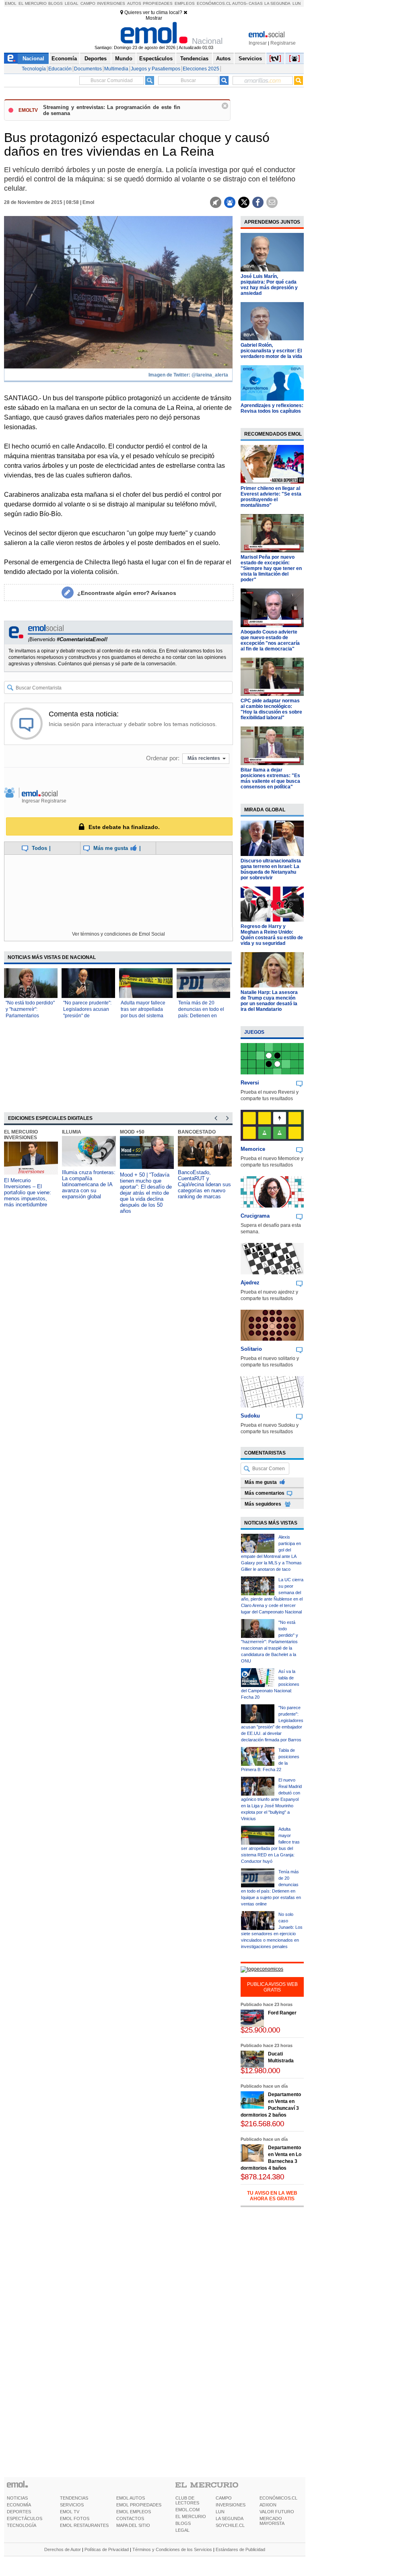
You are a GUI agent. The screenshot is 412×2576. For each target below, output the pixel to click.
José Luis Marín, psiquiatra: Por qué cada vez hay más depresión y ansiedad (269, 285)
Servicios (250, 59)
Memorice (253, 1149)
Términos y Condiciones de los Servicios (172, 2549)
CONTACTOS (130, 2518)
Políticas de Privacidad (107, 2549)
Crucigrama (255, 1216)
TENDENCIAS (74, 2498)
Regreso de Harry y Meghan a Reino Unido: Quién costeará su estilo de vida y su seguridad (272, 935)
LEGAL (182, 2530)
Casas (256, 3)
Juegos (254, 1032)
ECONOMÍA (19, 2505)
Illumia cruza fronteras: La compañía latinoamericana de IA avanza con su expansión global (89, 1184)
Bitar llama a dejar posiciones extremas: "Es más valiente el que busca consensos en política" (270, 778)
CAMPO (224, 2498)
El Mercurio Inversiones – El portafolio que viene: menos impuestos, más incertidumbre (28, 1192)
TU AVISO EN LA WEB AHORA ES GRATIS (272, 2196)
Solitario (251, 1349)
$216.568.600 (262, 2124)
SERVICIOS (72, 2505)
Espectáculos (156, 59)
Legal (72, 3)
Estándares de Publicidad (240, 2549)
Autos (134, 3)
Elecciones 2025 (201, 69)
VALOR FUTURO (277, 2512)
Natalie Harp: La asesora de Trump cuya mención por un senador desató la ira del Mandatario (269, 1001)
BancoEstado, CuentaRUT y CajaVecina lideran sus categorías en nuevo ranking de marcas (204, 1184)
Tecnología (34, 69)
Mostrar (154, 18)
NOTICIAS (17, 2498)
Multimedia (116, 69)
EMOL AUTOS (131, 2498)
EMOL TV (70, 2512)
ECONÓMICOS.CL (278, 2498)
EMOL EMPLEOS (134, 2512)
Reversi (250, 1083)
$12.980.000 (260, 2071)
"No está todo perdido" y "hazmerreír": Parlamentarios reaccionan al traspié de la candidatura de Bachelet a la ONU (270, 1642)
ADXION (268, 2505)
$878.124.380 (262, 2177)
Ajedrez (250, 1283)
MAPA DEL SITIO (133, 2525)
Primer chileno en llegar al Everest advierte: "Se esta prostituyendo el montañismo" (271, 497)
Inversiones (111, 3)
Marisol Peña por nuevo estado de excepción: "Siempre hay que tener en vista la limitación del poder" (271, 568)
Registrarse (283, 43)
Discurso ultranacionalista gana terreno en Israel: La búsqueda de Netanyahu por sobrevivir (271, 869)
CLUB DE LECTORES (187, 2500)
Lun (297, 3)
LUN (220, 2512)
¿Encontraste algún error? (127, 593)
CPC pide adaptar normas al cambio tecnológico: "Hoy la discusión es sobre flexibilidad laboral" (271, 709)
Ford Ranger (282, 2013)
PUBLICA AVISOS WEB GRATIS (272, 1987)
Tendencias (194, 59)
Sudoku (250, 1416)
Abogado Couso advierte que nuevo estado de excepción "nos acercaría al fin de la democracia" (270, 640)
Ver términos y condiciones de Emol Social (118, 934)
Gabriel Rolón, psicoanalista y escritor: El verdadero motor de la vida (271, 351)
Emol (11, 3)
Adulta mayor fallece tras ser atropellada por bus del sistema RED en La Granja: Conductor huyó (143, 1016)
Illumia (72, 1132)
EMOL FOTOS (75, 2518)
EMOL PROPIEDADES (139, 2505)
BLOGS (183, 2523)
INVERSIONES (231, 2505)
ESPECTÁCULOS (25, 2518)
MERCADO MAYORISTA (272, 2521)
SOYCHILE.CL (230, 2525)
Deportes (96, 59)
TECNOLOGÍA (22, 2525)
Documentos (88, 69)
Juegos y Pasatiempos (156, 69)
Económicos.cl (214, 3)
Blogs (56, 3)
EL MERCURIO (191, 2516)
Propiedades (158, 3)
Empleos (185, 3)
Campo (88, 3)
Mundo (124, 59)
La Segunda (277, 3)
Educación (60, 69)
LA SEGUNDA (230, 2518)
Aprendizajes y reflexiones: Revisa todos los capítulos (272, 408)
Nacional (33, 59)
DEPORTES (19, 2512)
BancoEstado (197, 1132)
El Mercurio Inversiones (21, 1135)
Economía (64, 59)
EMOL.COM (187, 2510)
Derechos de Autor (63, 2549)
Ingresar (258, 43)
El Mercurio (33, 3)
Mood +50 (132, 1132)
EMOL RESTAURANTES (84, 2525)
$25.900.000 (260, 2030)
